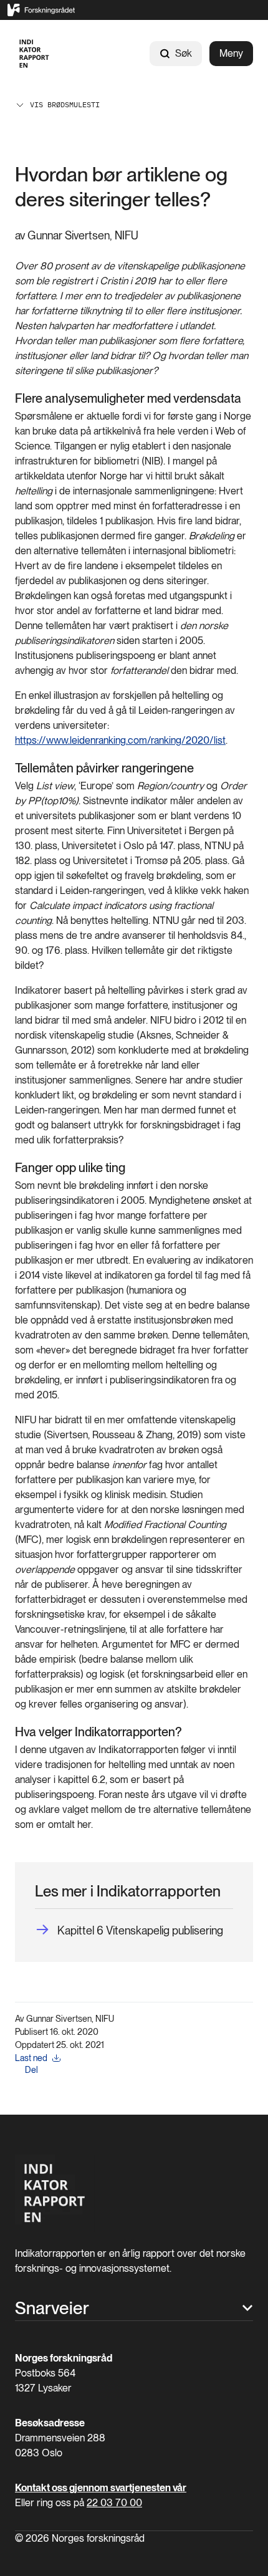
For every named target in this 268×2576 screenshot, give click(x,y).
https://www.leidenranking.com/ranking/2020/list (120, 740)
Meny (231, 53)
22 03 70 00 (114, 2503)
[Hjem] (34, 54)
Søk (184, 53)
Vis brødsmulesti (65, 104)
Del (31, 2070)
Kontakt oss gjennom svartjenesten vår (101, 2488)
